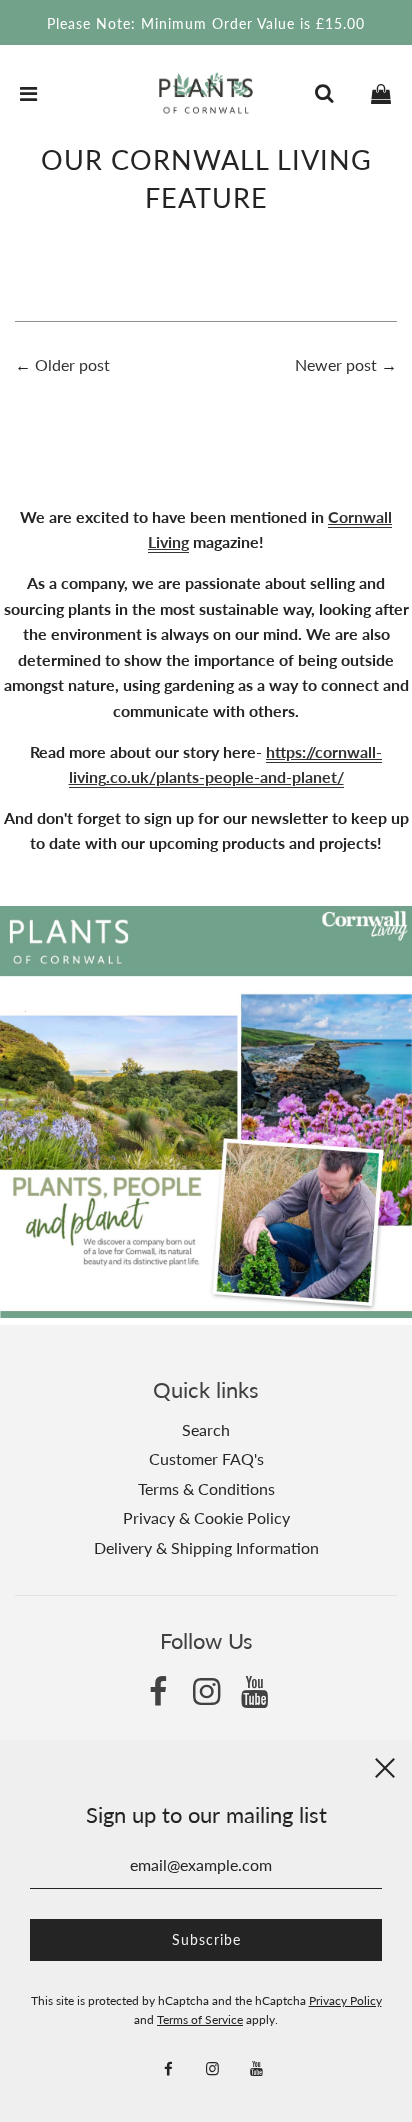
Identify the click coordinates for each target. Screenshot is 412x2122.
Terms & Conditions (206, 1488)
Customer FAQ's (206, 1458)
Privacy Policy (345, 2000)
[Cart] (381, 93)
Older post (72, 364)
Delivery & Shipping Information (206, 1547)
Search (206, 1429)
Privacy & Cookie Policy (206, 1517)
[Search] (324, 93)
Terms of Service (200, 2019)
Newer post (336, 364)
